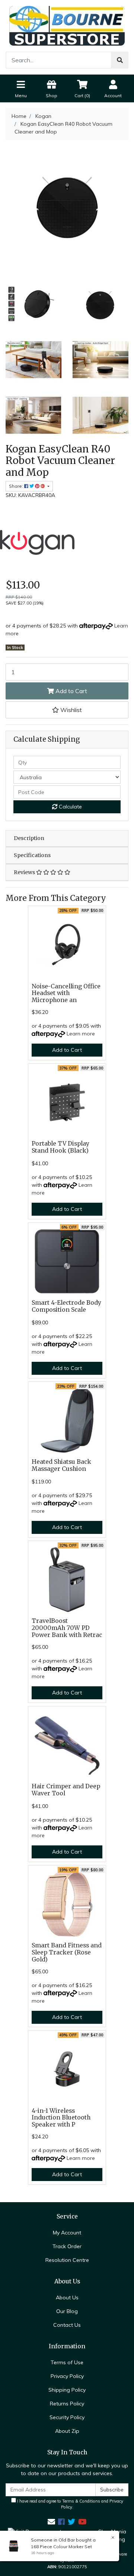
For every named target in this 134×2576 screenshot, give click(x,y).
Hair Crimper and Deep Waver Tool (66, 1790)
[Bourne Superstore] (67, 25)
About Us (67, 2297)
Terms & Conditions (81, 2501)
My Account (67, 2233)
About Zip (67, 2431)
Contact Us (67, 2325)
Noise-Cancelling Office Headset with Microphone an (66, 993)
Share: (17, 486)
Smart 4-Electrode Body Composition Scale (66, 1306)
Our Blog (67, 2311)
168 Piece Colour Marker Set (61, 2547)
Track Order (67, 2246)
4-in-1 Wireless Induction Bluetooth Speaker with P (61, 2118)
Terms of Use (67, 2362)
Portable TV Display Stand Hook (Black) (60, 1147)
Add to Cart (71, 691)
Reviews (25, 872)
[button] (67, 710)
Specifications (32, 855)
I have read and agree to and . (70, 2504)
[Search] (120, 60)
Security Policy (67, 2417)
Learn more (81, 1034)
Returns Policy (67, 2404)
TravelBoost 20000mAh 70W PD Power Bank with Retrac (67, 1628)
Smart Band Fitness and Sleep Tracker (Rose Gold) (67, 1952)
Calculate (70, 807)
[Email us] (51, 2522)
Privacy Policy (67, 2376)
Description (29, 838)
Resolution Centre (67, 2260)
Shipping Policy (67, 2390)
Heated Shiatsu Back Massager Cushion (61, 1465)
